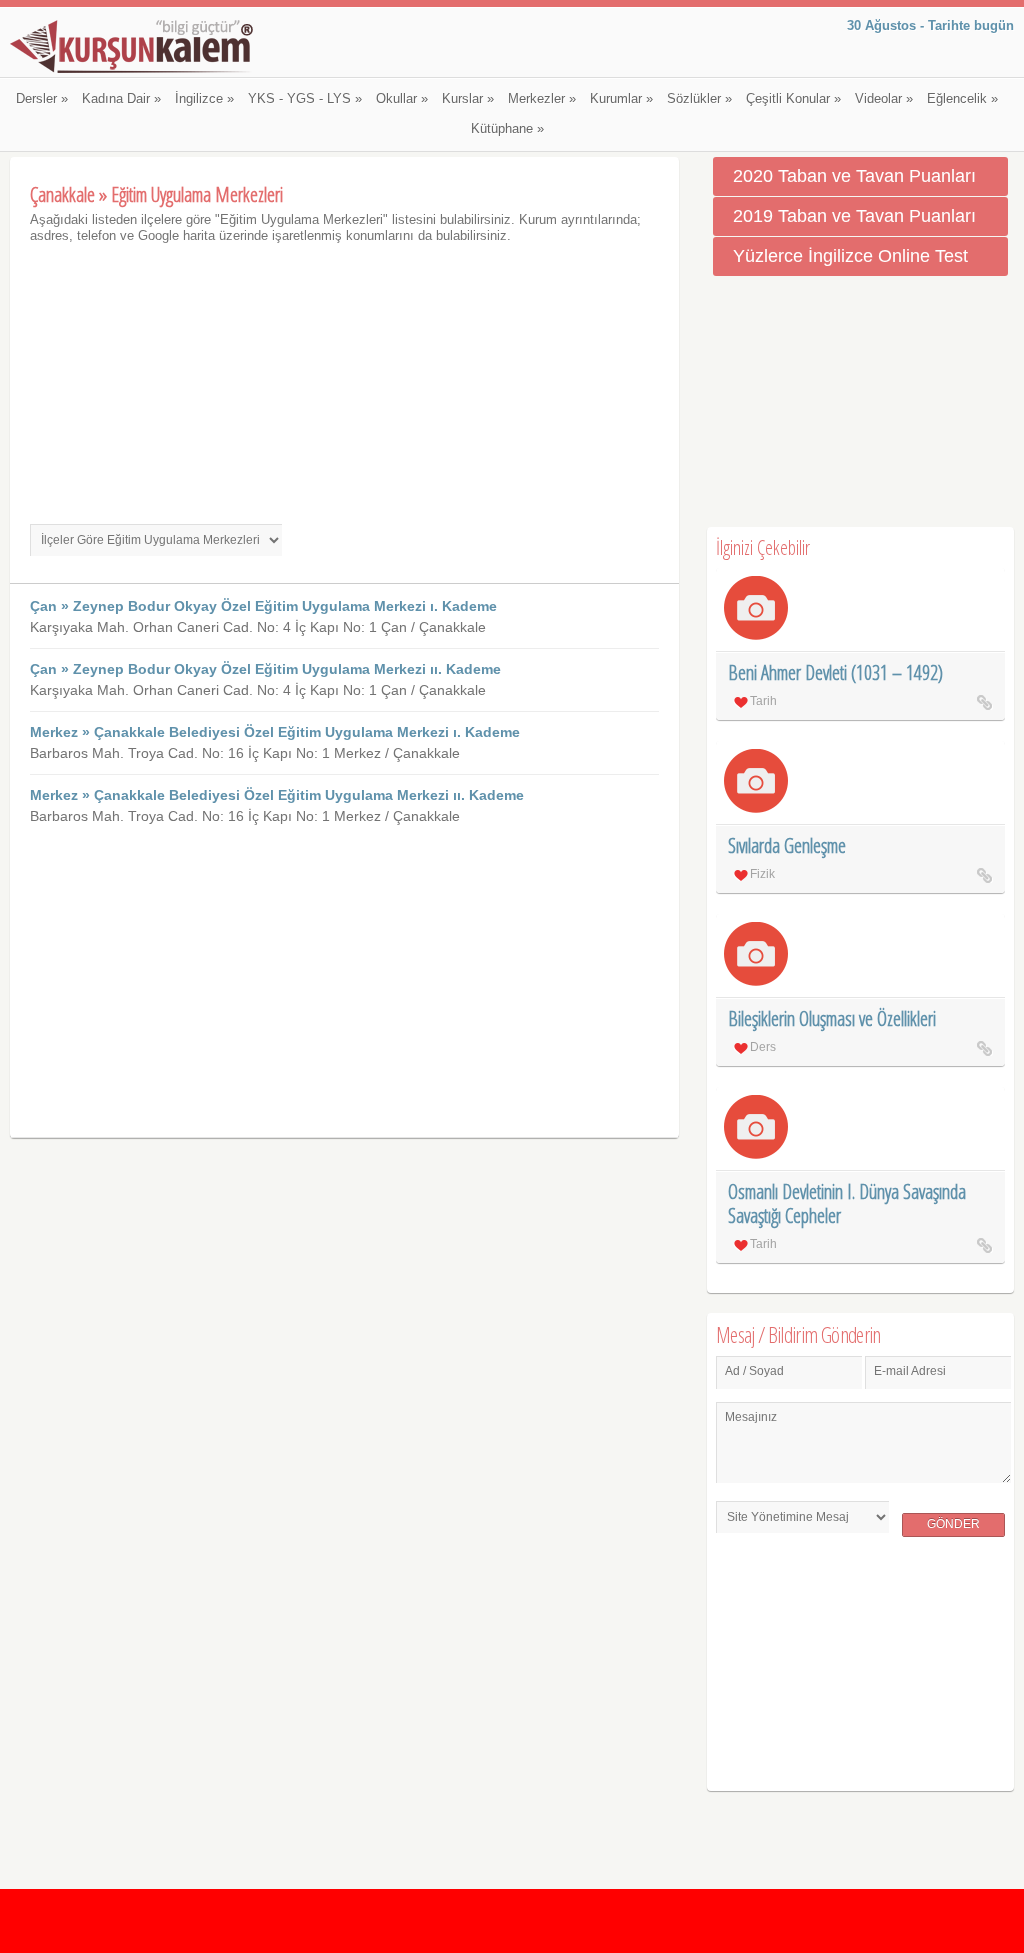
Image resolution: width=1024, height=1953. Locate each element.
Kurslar (468, 99)
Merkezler (542, 99)
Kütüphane (507, 129)
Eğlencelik (962, 99)
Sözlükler (699, 99)
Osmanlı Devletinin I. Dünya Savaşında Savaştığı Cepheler (847, 1203)
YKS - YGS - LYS (305, 99)
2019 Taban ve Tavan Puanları (854, 216)
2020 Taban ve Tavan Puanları (854, 176)
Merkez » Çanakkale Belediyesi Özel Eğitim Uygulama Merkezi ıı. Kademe (277, 795)
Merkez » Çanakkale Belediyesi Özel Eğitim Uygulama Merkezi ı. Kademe (275, 732)
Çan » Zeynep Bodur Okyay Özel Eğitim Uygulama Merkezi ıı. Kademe (265, 669)
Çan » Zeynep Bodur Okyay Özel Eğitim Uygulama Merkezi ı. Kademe (263, 606)
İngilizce (204, 99)
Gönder (953, 1524)
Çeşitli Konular (793, 99)
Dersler (42, 99)
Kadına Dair (121, 99)
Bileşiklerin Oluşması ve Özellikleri (832, 1018)
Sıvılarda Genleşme (787, 845)
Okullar (402, 99)
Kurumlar (621, 99)
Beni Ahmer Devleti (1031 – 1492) (835, 672)
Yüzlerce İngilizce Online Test (850, 256)
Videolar (884, 99)
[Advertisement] (344, 384)
